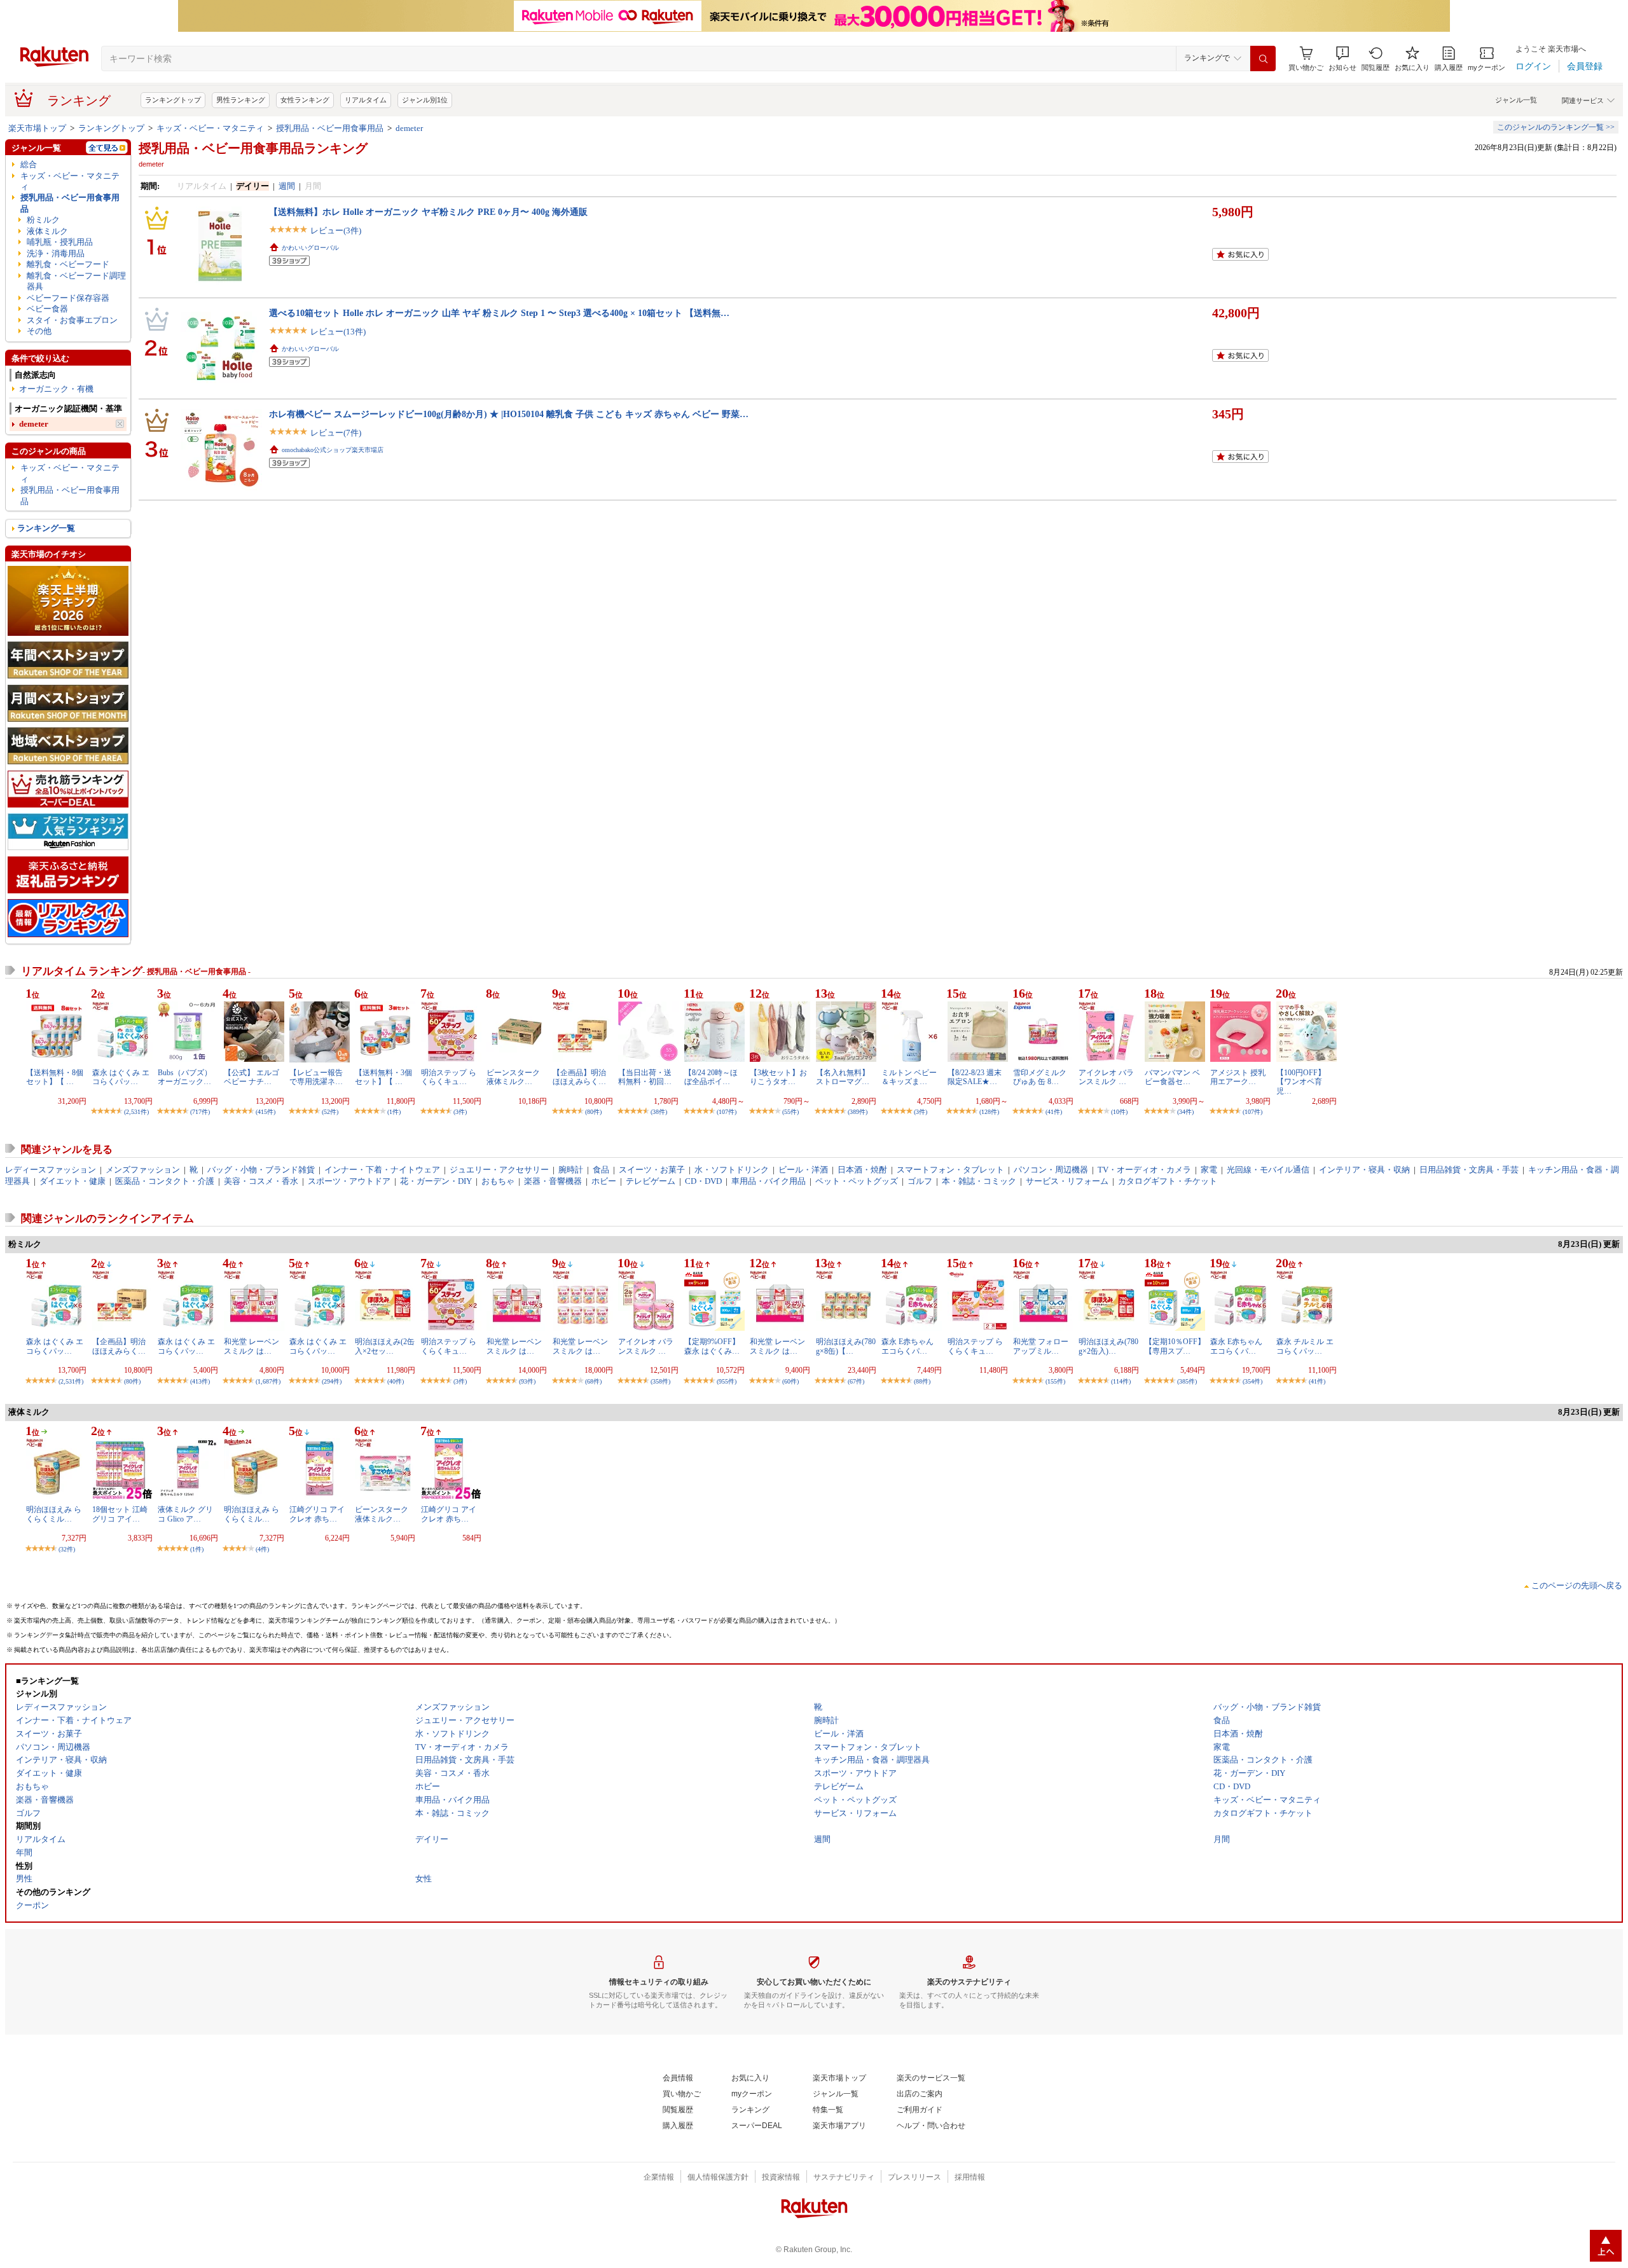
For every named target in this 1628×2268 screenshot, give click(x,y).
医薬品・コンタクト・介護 (165, 1181)
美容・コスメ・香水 (261, 1181)
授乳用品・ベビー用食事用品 (330, 128)
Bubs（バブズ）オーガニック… (185, 1077)
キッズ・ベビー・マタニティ (210, 128)
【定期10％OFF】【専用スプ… (1175, 1346)
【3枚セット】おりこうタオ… (778, 1077)
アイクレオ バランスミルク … (1106, 1077)
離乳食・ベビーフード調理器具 (76, 281)
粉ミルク (43, 220)
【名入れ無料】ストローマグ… (843, 1077)
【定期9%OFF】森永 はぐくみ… (712, 1346)
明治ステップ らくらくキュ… (449, 1077)
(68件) (593, 1381)
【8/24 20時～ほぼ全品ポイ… (711, 1077)
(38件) (659, 1112)
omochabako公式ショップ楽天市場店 (333, 450)
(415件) (266, 1112)
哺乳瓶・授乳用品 (60, 242)
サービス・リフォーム (1067, 1181)
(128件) (989, 1112)
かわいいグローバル (310, 248)
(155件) (1055, 1381)
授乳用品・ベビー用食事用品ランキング (253, 148)
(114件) (1121, 1381)
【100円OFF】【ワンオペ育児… (1301, 1082)
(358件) (660, 1381)
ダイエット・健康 (72, 1181)
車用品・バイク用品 (769, 1181)
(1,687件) (268, 1381)
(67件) (856, 1381)
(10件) (1119, 1112)
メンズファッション (143, 1170)
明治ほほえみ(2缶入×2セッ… (385, 1346)
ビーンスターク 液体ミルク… (513, 1077)
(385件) (1187, 1381)
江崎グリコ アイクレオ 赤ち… (317, 1514)
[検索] (1263, 58)
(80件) (593, 1112)
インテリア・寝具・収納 (1364, 1170)
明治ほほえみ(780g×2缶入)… (1108, 1346)
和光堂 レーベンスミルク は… (252, 1346)
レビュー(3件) (336, 230)
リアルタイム (366, 100)
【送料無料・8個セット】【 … (55, 1077)
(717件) (200, 1112)
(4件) (262, 1549)
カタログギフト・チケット (1168, 1181)
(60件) (790, 1381)
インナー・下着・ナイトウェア (382, 1170)
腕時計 (571, 1170)
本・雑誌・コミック (979, 1181)
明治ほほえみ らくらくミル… (54, 1514)
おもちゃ (498, 1181)
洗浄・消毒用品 (56, 253)
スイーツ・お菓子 (652, 1170)
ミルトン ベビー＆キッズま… (909, 1077)
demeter (409, 128)
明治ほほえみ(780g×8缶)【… (846, 1346)
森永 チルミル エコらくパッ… (1305, 1346)
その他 (39, 331)
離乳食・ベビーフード (68, 264)
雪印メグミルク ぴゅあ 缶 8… (1040, 1077)
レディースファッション (51, 1170)
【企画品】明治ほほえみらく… (579, 1077)
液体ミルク (47, 231)
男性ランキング (241, 100)
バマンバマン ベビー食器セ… (1172, 1077)
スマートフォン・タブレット (950, 1170)
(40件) (396, 1381)
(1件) (394, 1112)
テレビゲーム (651, 1181)
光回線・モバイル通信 (1268, 1170)
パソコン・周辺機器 (1051, 1170)
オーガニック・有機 (56, 389)
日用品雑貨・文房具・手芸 (1469, 1170)
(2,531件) (136, 1112)
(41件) (1054, 1112)
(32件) (67, 1549)
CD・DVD (703, 1181)
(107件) (727, 1112)
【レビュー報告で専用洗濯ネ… (316, 1077)
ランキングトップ (173, 100)
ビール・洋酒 (803, 1170)
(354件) (1252, 1381)
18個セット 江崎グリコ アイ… (120, 1514)
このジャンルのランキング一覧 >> (1556, 127)
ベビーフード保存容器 (68, 298)
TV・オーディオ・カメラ (1144, 1170)
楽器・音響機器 (553, 1181)
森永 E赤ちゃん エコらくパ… (907, 1346)
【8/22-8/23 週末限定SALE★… (975, 1077)
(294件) (332, 1381)
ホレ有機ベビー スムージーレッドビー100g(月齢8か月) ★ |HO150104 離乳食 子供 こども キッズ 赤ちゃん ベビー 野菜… (509, 414)
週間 (287, 186)
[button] (1342, 59)
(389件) (858, 1112)
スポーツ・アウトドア (349, 1181)
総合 (29, 164)
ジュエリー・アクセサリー (499, 1170)
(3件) (460, 1112)
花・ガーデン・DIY (436, 1181)
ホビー (604, 1181)
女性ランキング (305, 100)
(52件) (330, 1112)
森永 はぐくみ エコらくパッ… (121, 1077)
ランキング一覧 (46, 528)
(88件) (922, 1381)
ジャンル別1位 (425, 100)
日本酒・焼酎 (862, 1170)
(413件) (200, 1381)
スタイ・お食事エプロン (72, 320)
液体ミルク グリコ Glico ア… (185, 1514)
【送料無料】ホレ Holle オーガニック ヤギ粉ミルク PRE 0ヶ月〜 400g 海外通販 (428, 212)
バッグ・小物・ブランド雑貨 (261, 1170)
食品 (601, 1170)
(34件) (1185, 1112)
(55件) (790, 1112)
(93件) (527, 1381)
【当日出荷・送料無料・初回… (645, 1077)
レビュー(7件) (336, 433)
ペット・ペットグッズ (857, 1181)
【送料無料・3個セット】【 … (383, 1077)
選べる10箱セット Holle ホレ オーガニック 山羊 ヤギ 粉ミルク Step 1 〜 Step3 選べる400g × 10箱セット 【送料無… (499, 313)
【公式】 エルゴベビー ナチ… (252, 1077)
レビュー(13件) (338, 332)
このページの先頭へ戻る (1577, 1585)
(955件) (727, 1381)
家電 (1209, 1170)
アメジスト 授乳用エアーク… (1238, 1077)
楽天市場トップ (37, 128)
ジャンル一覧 (1516, 100)
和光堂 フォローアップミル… (1041, 1346)
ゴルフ (920, 1181)
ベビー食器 (47, 309)
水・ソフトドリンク (732, 1170)
